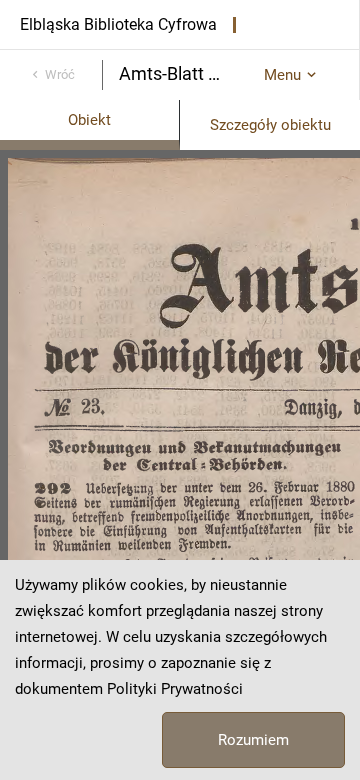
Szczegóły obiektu (270, 125)
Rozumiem (253, 740)
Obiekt (89, 120)
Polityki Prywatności (175, 689)
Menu (282, 75)
